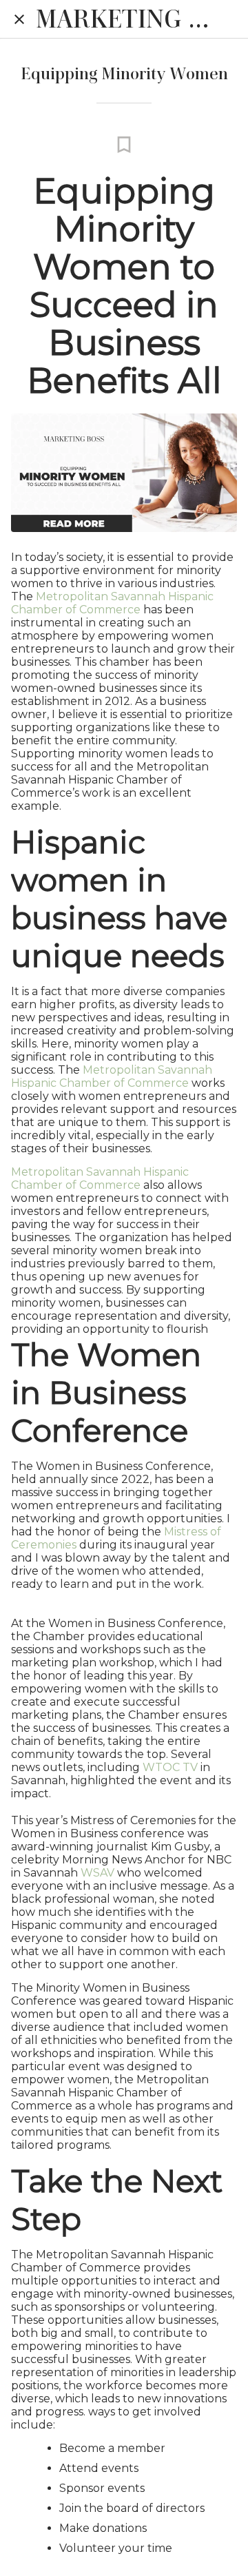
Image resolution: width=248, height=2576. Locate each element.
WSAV (96, 1873)
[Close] (19, 19)
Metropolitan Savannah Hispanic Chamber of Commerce (112, 603)
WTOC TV (169, 1767)
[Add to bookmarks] (124, 145)
